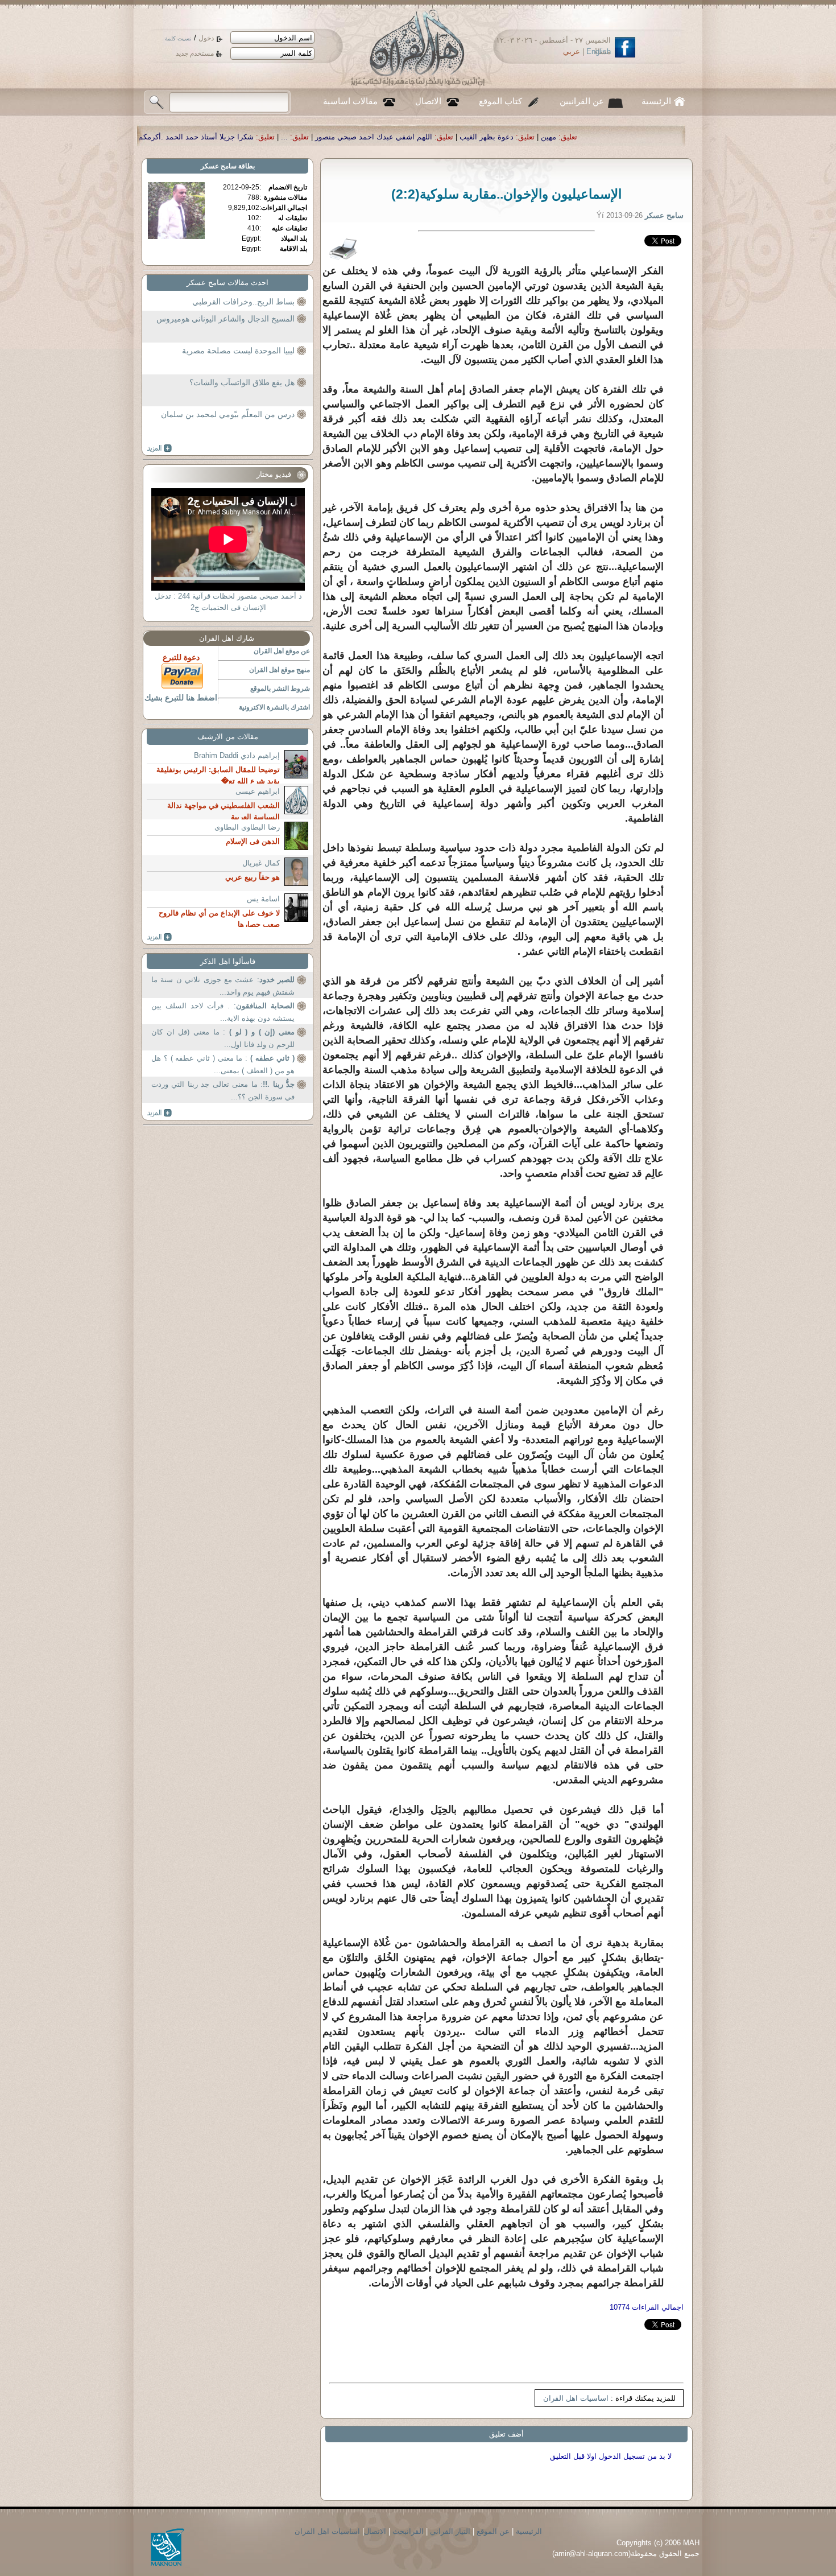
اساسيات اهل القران (576, 2398)
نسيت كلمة (178, 38)
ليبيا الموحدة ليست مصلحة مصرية (238, 351)
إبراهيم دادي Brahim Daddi (237, 755)
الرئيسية (656, 101)
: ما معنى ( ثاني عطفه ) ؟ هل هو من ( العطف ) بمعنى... (223, 1064)
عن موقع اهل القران (282, 651)
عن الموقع (493, 2531)
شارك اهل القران (227, 638)
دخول (206, 38)
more (160, 448)
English (599, 51)
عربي (572, 51)
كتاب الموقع (500, 101)
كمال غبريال (261, 863)
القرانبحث (408, 2531)
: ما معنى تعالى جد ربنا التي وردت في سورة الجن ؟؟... (223, 1091)
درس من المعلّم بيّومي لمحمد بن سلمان (228, 414)
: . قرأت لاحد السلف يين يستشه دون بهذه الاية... (223, 1012)
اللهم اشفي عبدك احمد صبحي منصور (574, 137)
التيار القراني (450, 2531)
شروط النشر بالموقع (280, 689)
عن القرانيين (582, 101)
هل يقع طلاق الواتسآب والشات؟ (242, 382)
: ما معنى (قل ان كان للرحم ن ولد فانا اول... (223, 1038)
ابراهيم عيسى (258, 791)
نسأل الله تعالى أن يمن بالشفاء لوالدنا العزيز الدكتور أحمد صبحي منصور (180, 137)
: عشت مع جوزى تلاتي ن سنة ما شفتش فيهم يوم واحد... (223, 986)
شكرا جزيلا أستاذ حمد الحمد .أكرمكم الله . (387, 137)
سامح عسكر (219, 166)
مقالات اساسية (350, 101)
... (485, 137)
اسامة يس (263, 899)
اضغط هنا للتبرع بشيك (181, 698)
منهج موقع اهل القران (280, 670)
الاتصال (428, 101)
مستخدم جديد (195, 53)
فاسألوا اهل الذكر (228, 961)
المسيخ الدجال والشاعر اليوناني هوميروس (225, 319)
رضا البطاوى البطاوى (247, 827)
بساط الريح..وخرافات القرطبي (243, 302)
